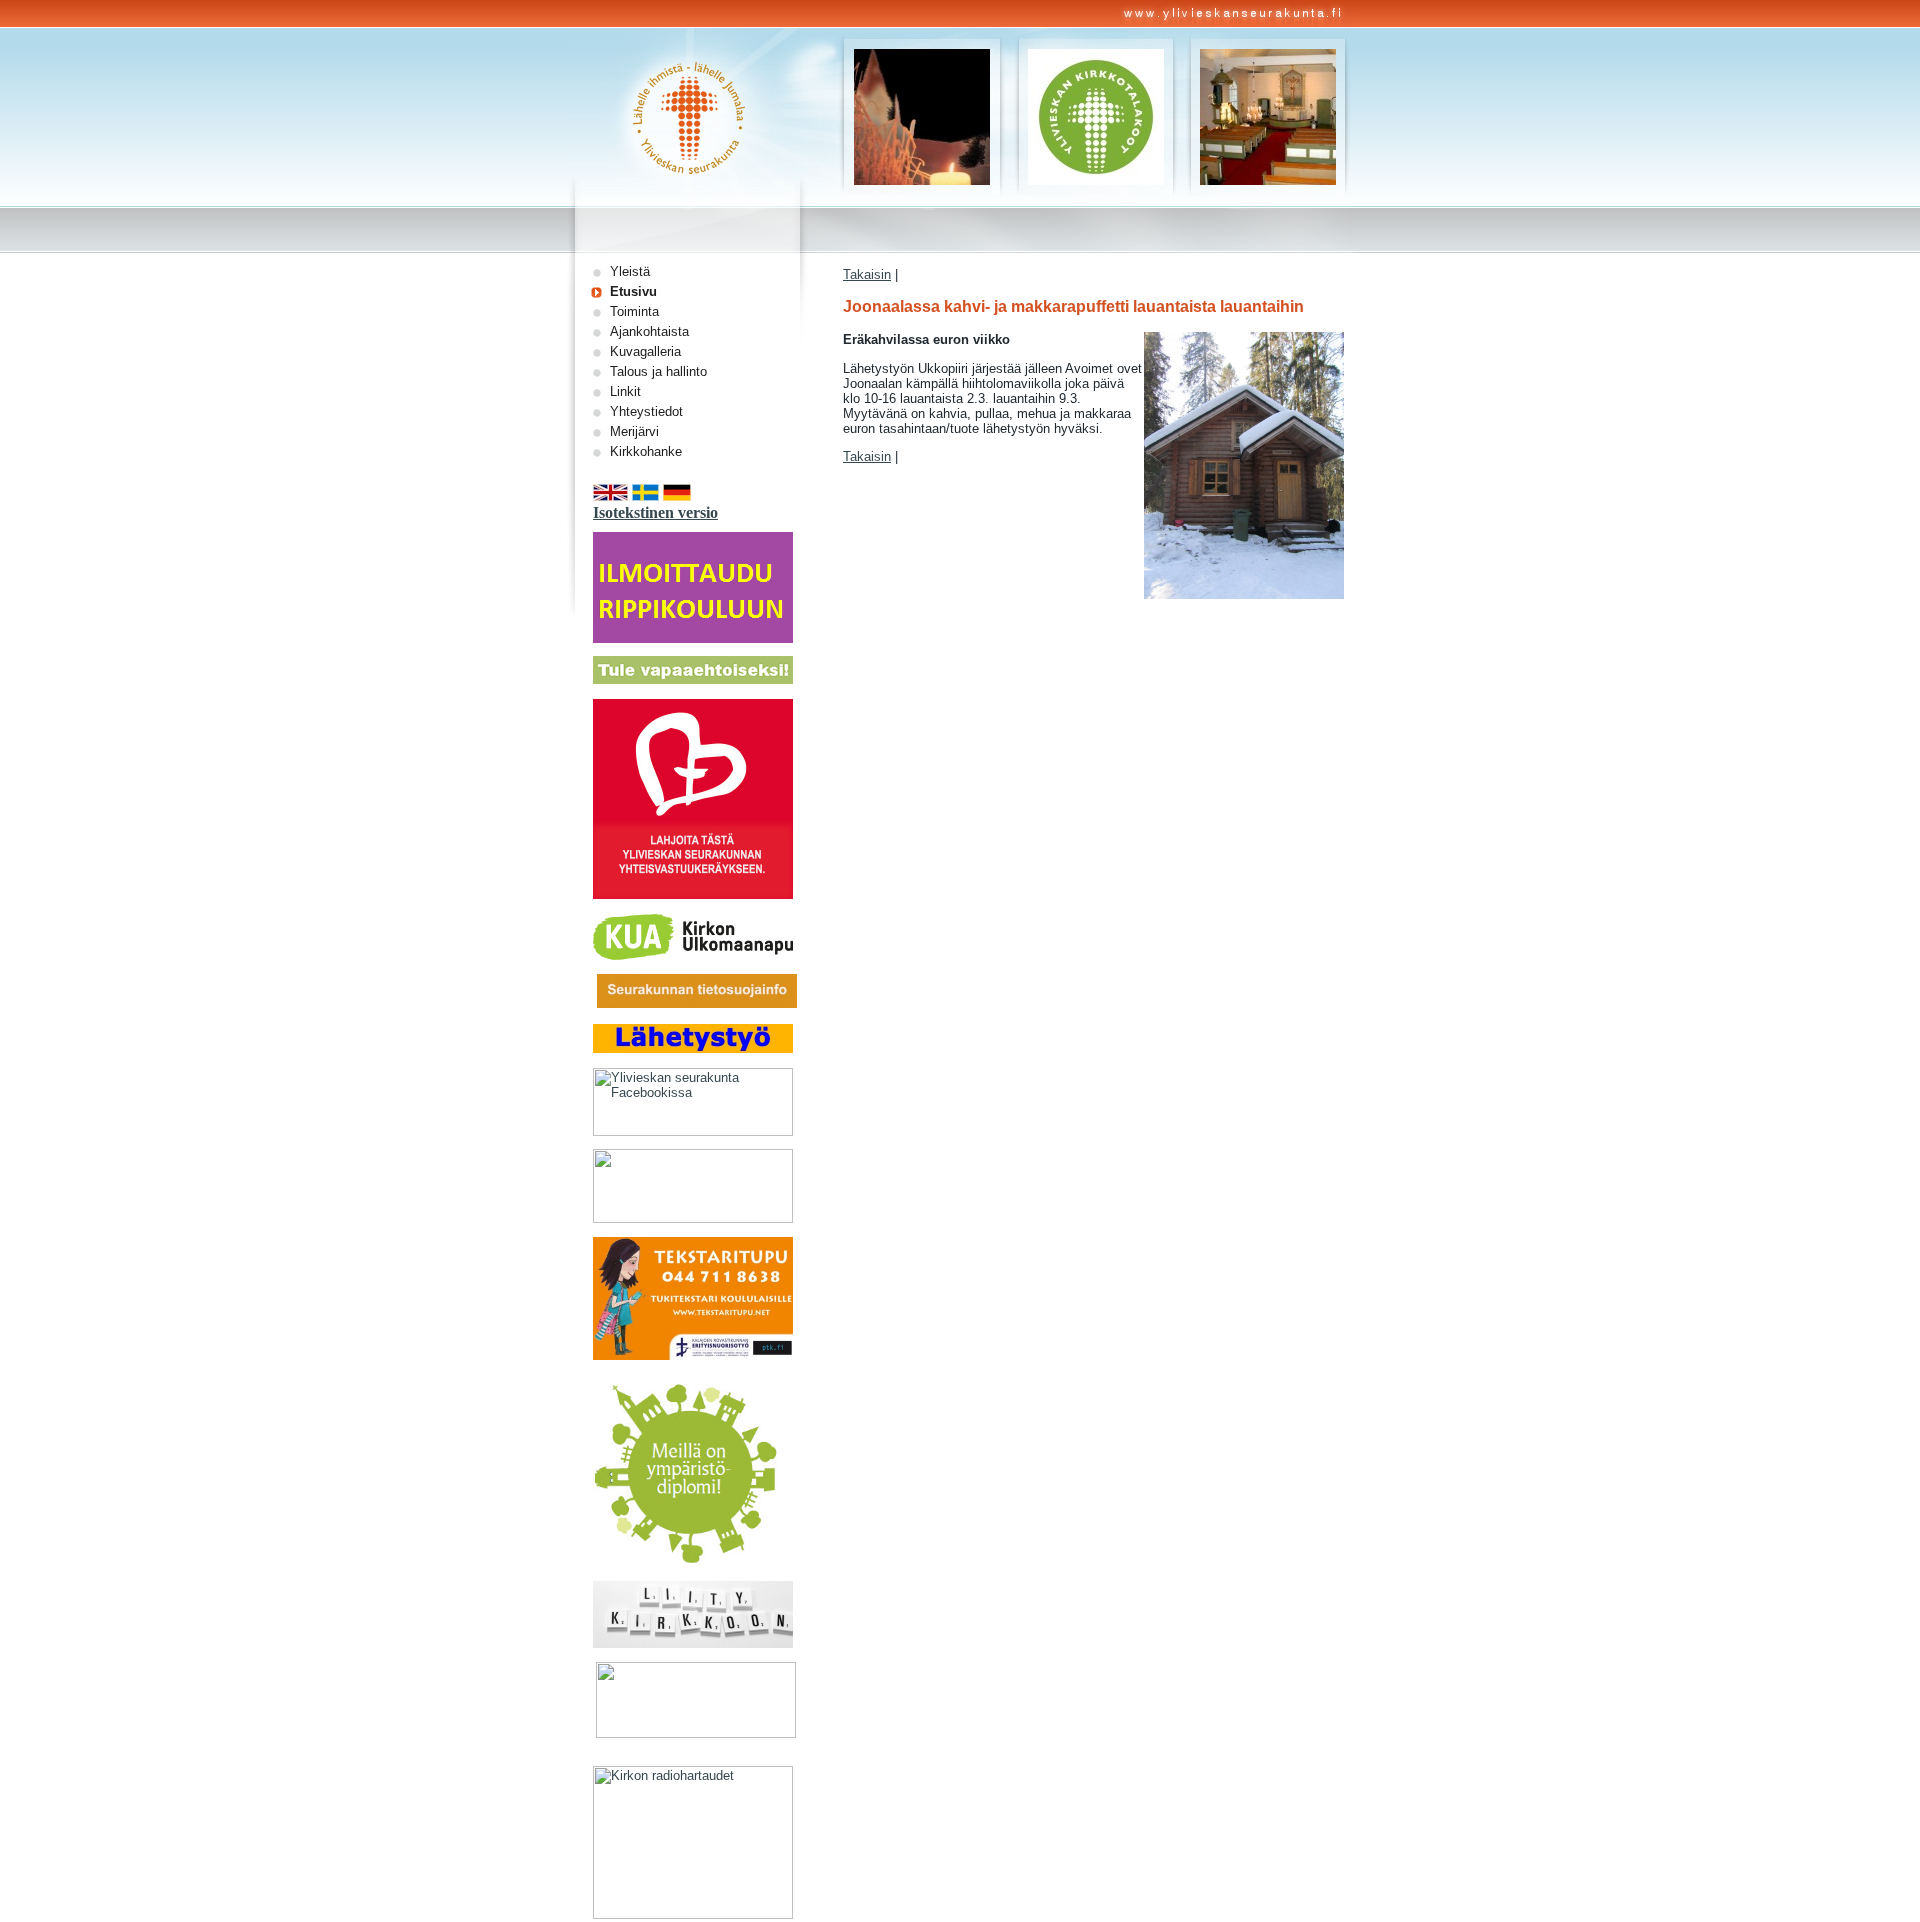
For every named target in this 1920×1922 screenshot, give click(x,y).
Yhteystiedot (646, 411)
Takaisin (867, 274)
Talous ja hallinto (658, 371)
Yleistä (630, 271)
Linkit (625, 391)
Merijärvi (634, 431)
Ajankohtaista (649, 331)
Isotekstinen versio (655, 512)
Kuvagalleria (645, 351)
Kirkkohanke (646, 451)
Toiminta (634, 311)
